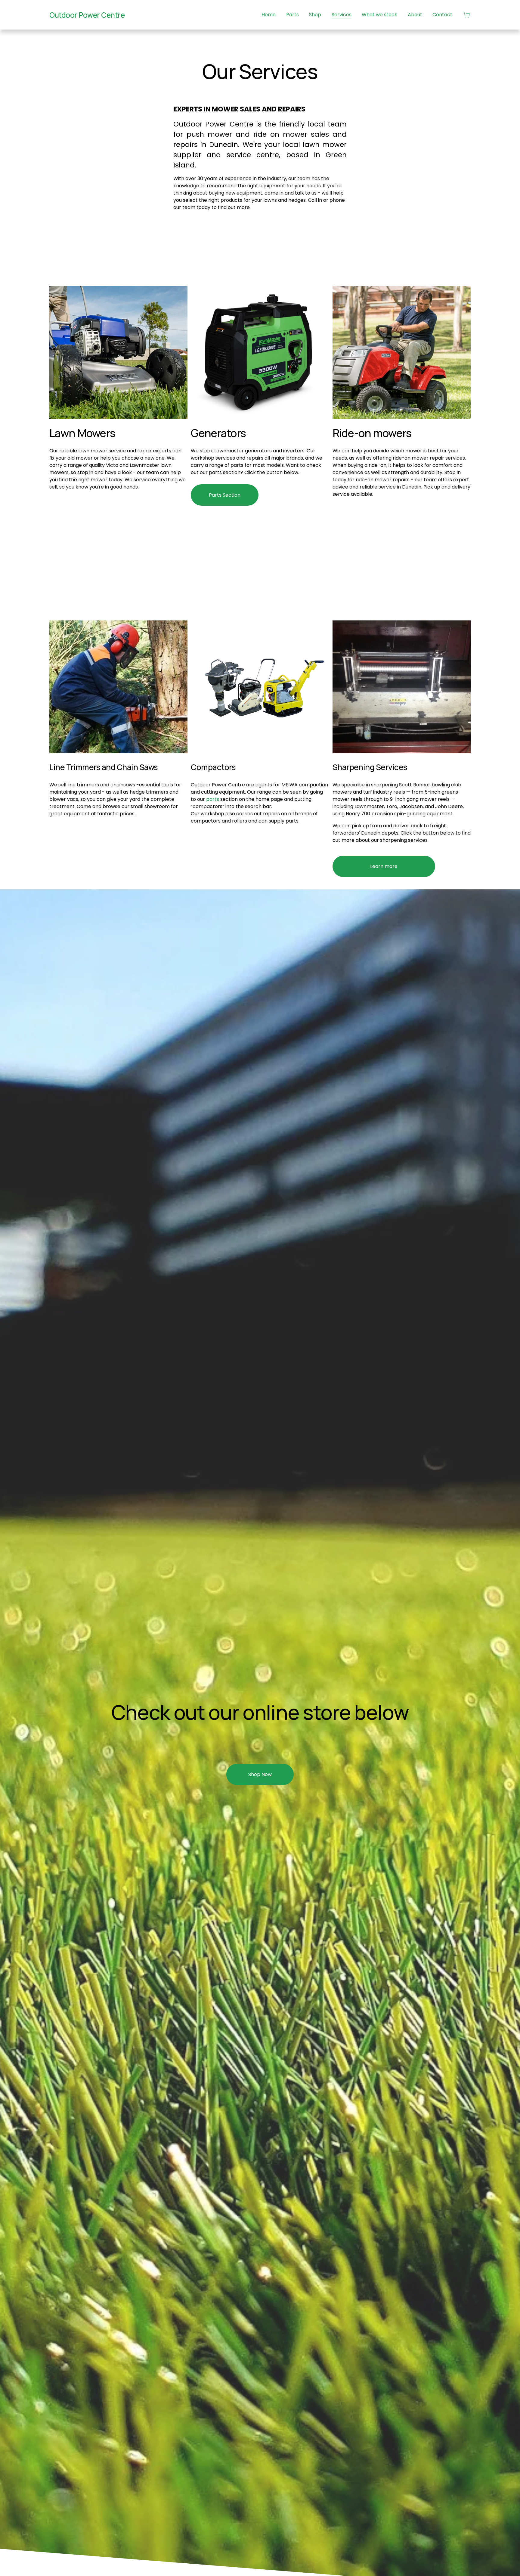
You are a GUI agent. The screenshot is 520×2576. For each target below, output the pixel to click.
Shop (315, 15)
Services (342, 15)
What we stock (379, 15)
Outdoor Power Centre (87, 15)
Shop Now (260, 1774)
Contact (442, 15)
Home (269, 15)
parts (213, 799)
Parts (292, 15)
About (415, 15)
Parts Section (225, 495)
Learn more (384, 866)
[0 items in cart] (467, 15)
